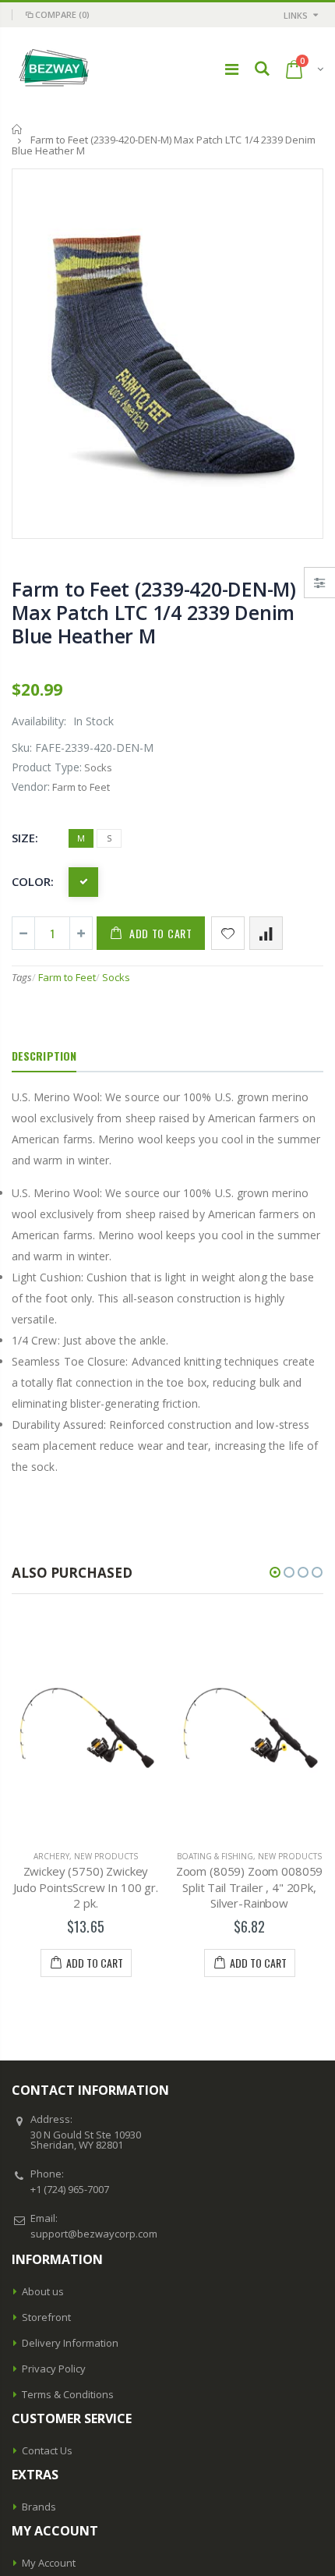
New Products (106, 1856)
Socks (116, 977)
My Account (49, 2563)
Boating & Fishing (215, 1856)
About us (43, 2291)
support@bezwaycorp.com (94, 2234)
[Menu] (232, 69)
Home (18, 129)
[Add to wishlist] (228, 933)
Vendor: (31, 787)
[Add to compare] (266, 933)
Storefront (46, 2317)
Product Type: (47, 767)
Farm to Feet (67, 977)
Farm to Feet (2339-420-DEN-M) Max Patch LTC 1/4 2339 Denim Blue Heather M (154, 612)
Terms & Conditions (68, 2394)
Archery (51, 1856)
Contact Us (47, 2450)
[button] (275, 1572)
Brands (39, 2507)
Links (296, 15)
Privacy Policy (54, 2369)
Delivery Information (70, 2343)
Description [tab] (44, 1056)
